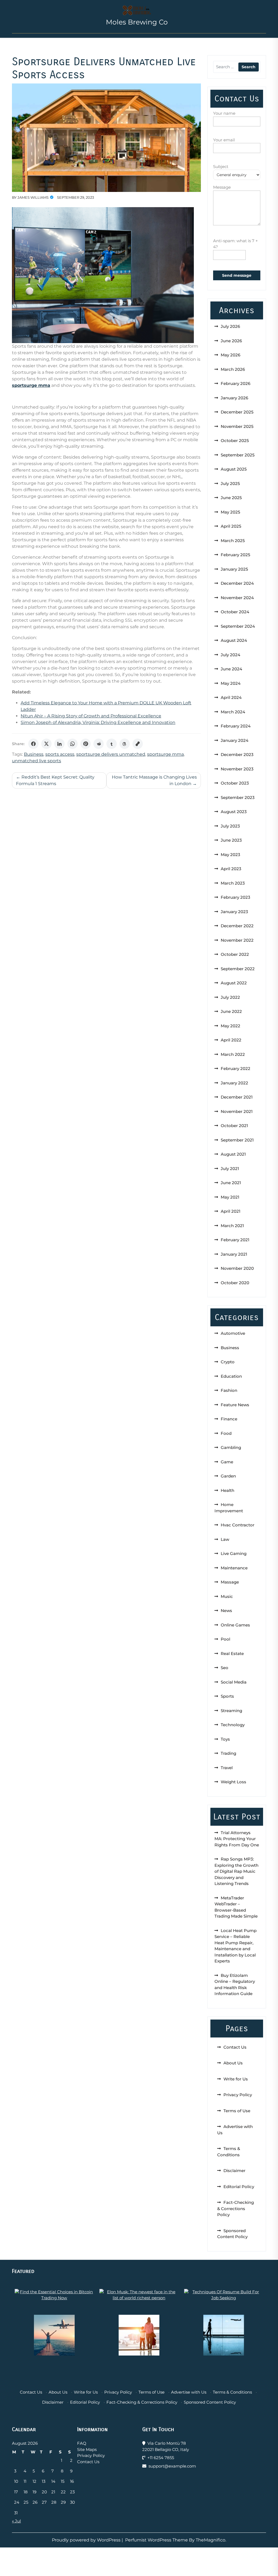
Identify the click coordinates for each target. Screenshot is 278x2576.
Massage (230, 1582)
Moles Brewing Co (137, 22)
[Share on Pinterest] (86, 744)
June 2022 (231, 1011)
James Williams (33, 197)
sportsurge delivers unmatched (111, 754)
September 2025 (238, 455)
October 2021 (234, 1126)
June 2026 (231, 341)
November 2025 (237, 426)
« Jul (16, 2521)
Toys (225, 1739)
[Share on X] (46, 744)
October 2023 (235, 783)
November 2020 (237, 1268)
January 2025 (234, 569)
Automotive (233, 1333)
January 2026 (234, 398)
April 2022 (231, 1040)
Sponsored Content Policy (210, 2402)
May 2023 (230, 855)
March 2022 (233, 1054)
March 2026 (233, 369)
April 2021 (231, 1211)
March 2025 (233, 541)
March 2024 (233, 712)
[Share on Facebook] (33, 744)
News (226, 1611)
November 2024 (237, 598)
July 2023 (230, 826)
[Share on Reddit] (99, 744)
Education (231, 1376)
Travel (227, 1768)
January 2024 (235, 740)
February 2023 (236, 897)
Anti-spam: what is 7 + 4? (236, 244)
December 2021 (237, 1097)
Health (228, 1490)
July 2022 (230, 997)
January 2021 (234, 1254)
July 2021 (230, 1169)
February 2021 (235, 1240)
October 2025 (235, 441)
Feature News (235, 1405)
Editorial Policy (239, 2187)
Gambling (231, 1447)
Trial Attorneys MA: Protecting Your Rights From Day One (237, 1839)
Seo (225, 1668)
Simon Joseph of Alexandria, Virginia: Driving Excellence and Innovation (98, 722)
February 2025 (236, 555)
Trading (228, 1753)
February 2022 (236, 1068)
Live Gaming (234, 1553)
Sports (227, 1696)
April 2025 (231, 526)
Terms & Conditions (232, 2392)
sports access (60, 754)
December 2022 (237, 926)
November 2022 (237, 940)
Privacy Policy (238, 2095)
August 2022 (234, 983)
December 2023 (237, 755)
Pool (225, 1639)
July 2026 (230, 326)
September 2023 (238, 797)
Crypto (228, 1362)
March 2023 (233, 883)
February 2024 (236, 726)
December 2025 (237, 412)
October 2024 (235, 612)
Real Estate (232, 1653)
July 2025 (230, 483)
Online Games (235, 1625)
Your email (224, 140)
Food (226, 1433)
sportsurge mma (165, 754)
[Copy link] (138, 744)
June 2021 (231, 1183)
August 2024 (234, 640)
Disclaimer (234, 2171)
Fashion (229, 1390)
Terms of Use (237, 2111)
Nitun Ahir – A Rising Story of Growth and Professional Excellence (91, 716)
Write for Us (236, 2079)
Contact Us (235, 2047)
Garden (228, 1476)
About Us (233, 2063)
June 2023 (231, 840)
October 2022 (235, 954)
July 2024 (230, 655)
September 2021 (237, 1140)
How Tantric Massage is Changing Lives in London (154, 780)
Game (227, 1462)
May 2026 (230, 355)
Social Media (234, 1682)
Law (225, 1539)
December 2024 (237, 583)
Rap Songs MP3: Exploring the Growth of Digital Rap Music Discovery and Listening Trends (236, 1871)
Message (222, 187)
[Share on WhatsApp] (72, 744)
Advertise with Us (189, 2392)
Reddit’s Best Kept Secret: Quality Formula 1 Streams (55, 780)
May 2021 (230, 1197)
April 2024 (231, 697)
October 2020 (235, 1283)
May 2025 (230, 512)
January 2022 (234, 1083)
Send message (237, 275)
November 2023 (237, 769)
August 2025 (234, 469)
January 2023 (234, 912)
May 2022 (230, 1026)
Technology (233, 1725)
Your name (224, 113)
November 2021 (237, 1111)
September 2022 (238, 969)
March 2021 (232, 1226)
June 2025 (231, 498)
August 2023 (234, 812)
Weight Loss (233, 1782)
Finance (229, 1419)
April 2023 (231, 869)
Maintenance (234, 1568)
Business (34, 754)
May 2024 (231, 683)
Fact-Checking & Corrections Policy (236, 2208)
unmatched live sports (37, 761)
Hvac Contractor (238, 1525)
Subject (221, 167)
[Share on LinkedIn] (59, 744)
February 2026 (236, 383)
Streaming (231, 1711)
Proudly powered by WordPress (87, 2540)
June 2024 (231, 669)
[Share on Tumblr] (112, 744)
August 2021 (233, 1154)
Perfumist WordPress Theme (157, 2540)
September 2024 (238, 626)
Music (227, 1596)
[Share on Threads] (125, 744)
